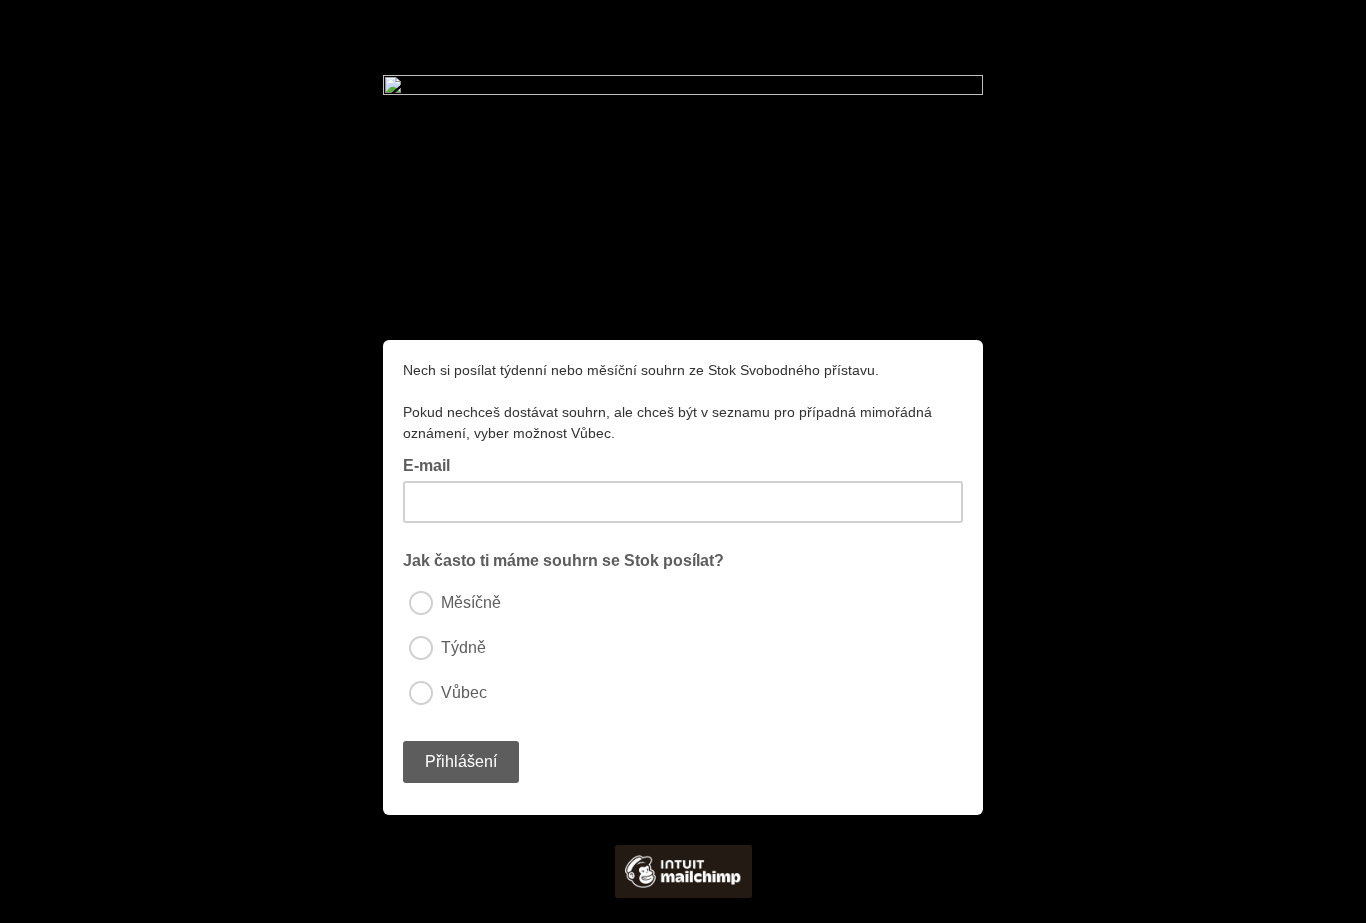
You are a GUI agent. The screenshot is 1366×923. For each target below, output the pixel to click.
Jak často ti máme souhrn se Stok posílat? (563, 560)
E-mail (432, 464)
